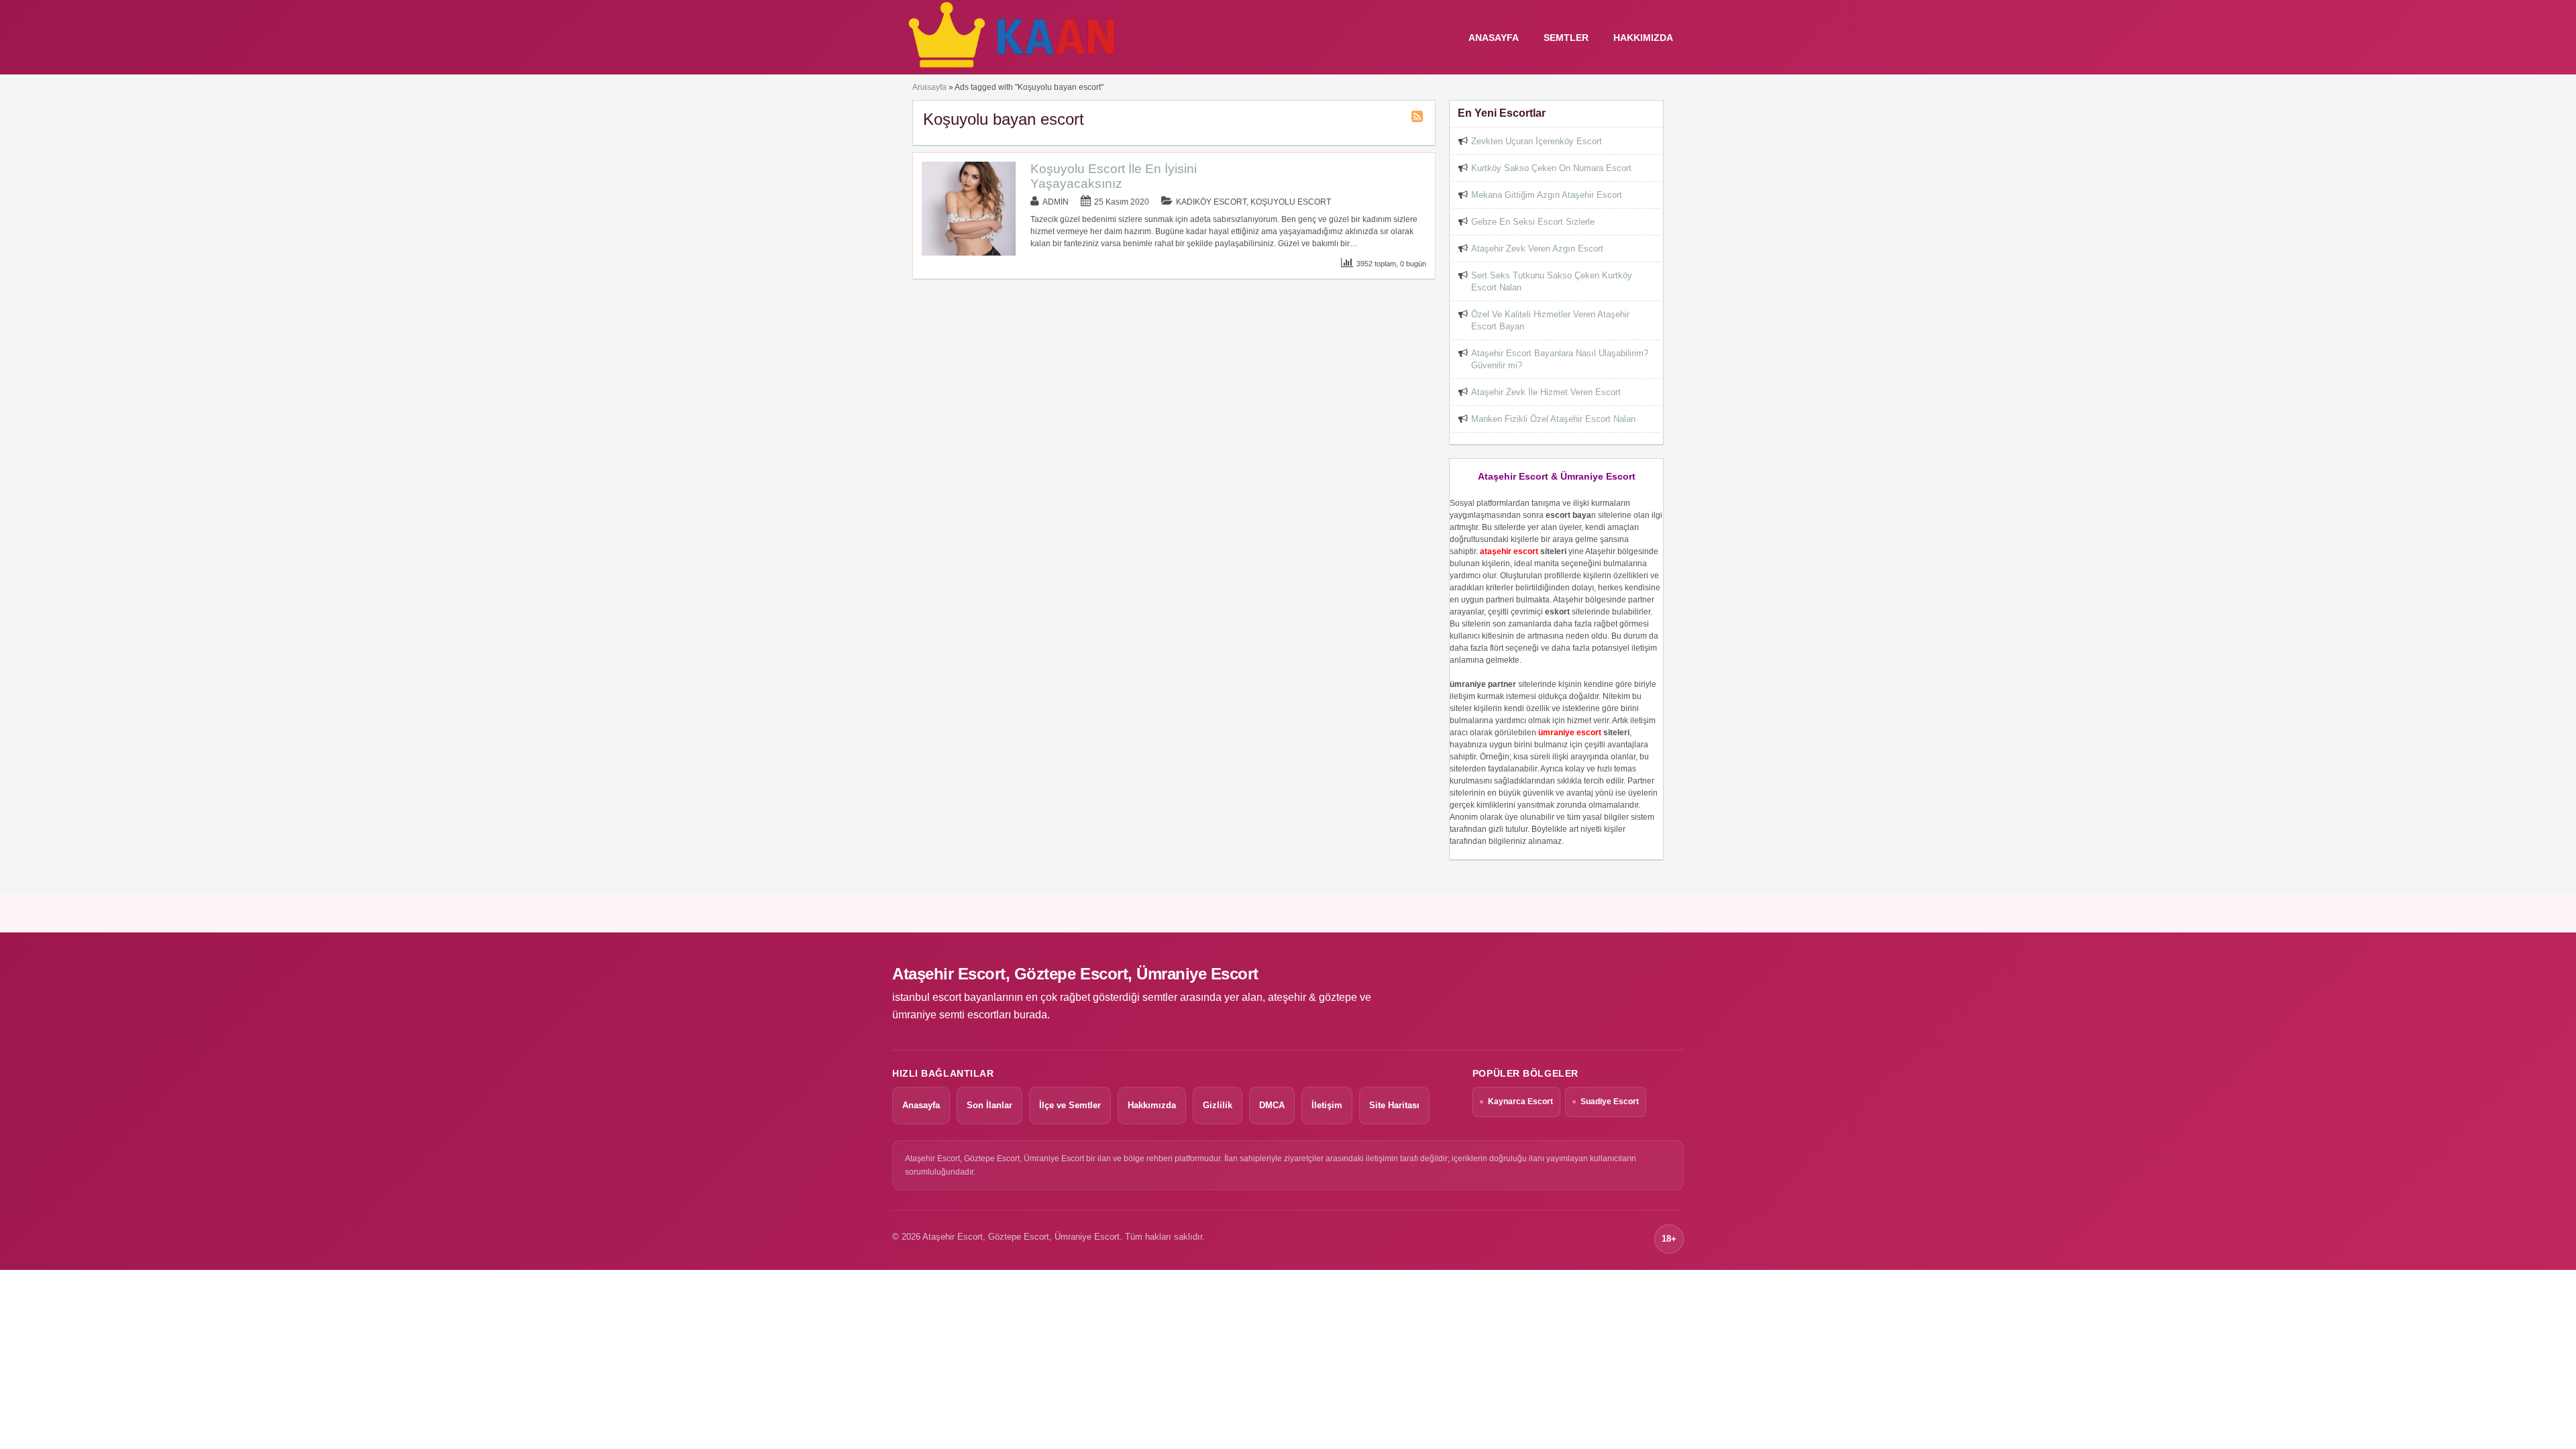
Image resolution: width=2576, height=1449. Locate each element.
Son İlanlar (989, 1105)
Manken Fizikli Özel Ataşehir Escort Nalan (1553, 419)
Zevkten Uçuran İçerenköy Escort (1537, 141)
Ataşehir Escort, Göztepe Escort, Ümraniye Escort (1075, 974)
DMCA (1272, 1105)
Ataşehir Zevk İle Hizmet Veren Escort (1546, 392)
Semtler (1566, 38)
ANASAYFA (1494, 38)
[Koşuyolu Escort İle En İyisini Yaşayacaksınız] (969, 253)
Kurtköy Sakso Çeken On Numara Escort (1551, 168)
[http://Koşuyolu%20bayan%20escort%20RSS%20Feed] (1419, 119)
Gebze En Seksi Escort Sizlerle (1533, 222)
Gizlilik (1218, 1105)
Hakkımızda (1643, 38)
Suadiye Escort (1610, 1102)
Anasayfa (929, 87)
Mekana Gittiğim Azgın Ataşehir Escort (1547, 195)
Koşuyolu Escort (1291, 202)
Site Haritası (1394, 1105)
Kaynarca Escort (1520, 1102)
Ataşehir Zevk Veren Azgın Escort (1537, 249)
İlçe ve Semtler (1070, 1105)
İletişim (1327, 1105)
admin (1056, 202)
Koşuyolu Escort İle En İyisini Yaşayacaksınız (1114, 176)
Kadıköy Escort (1211, 202)
